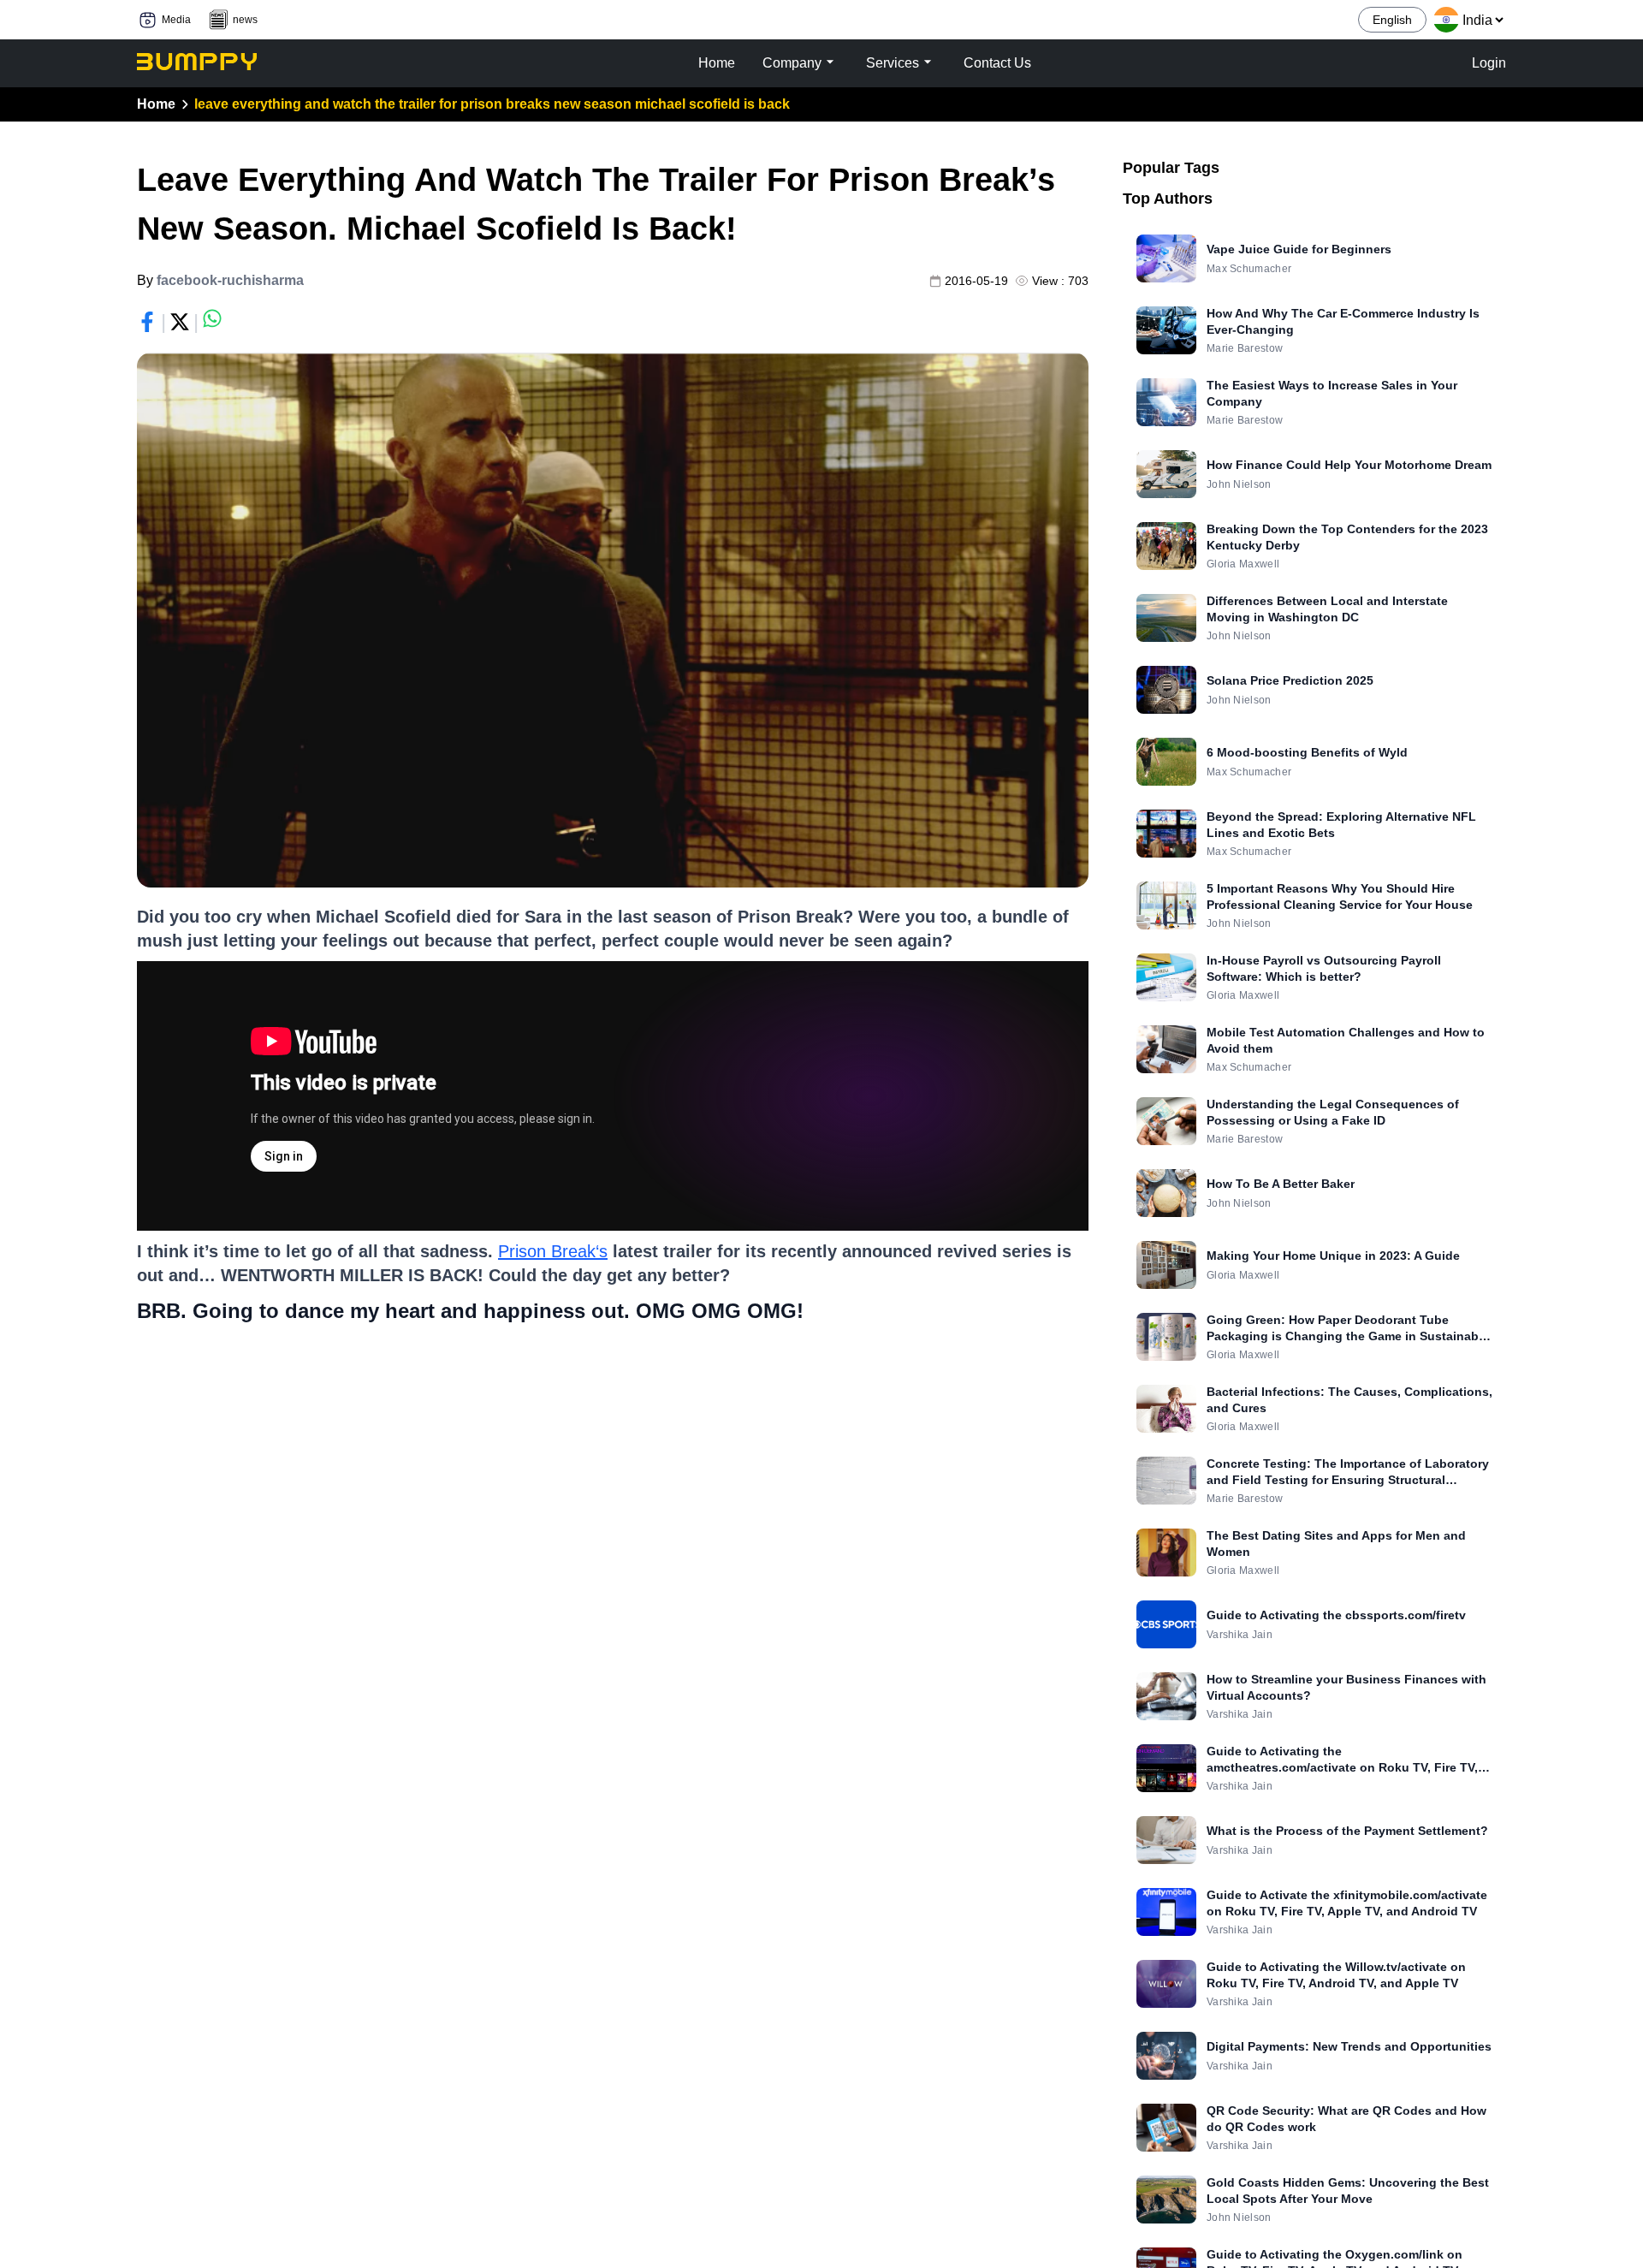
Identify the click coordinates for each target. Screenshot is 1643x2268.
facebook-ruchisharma (230, 280)
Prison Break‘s (553, 1251)
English (1392, 20)
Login (1489, 63)
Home (156, 104)
